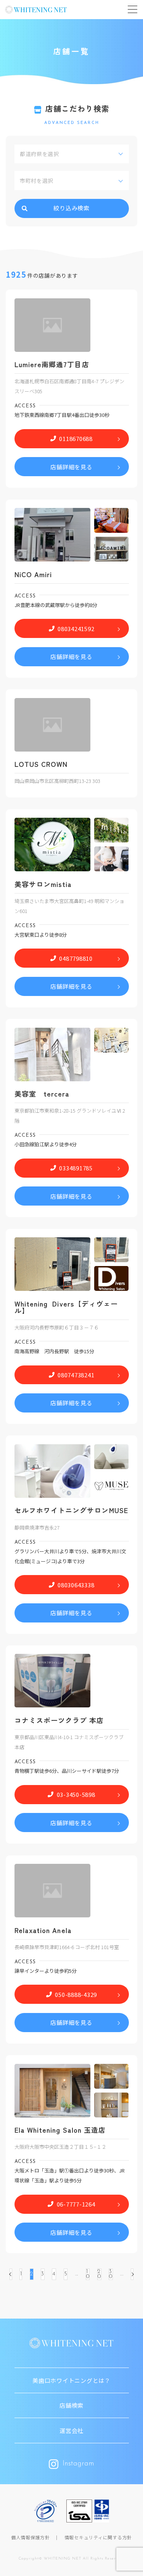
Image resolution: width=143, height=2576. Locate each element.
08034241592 (76, 629)
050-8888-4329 (76, 1994)
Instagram (78, 2464)
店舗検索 (71, 2405)
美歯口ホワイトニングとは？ (71, 2380)
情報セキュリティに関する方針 (98, 2537)
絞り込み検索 (71, 208)
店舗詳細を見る (71, 467)
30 (111, 2274)
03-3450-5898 (76, 1794)
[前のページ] (11, 2274)
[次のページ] (132, 2274)
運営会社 (71, 2430)
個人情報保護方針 (31, 2537)
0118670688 (76, 439)
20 (99, 2274)
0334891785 (76, 1168)
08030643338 (76, 1585)
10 (88, 2274)
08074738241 (76, 1375)
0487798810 (76, 958)
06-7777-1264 (76, 2204)
